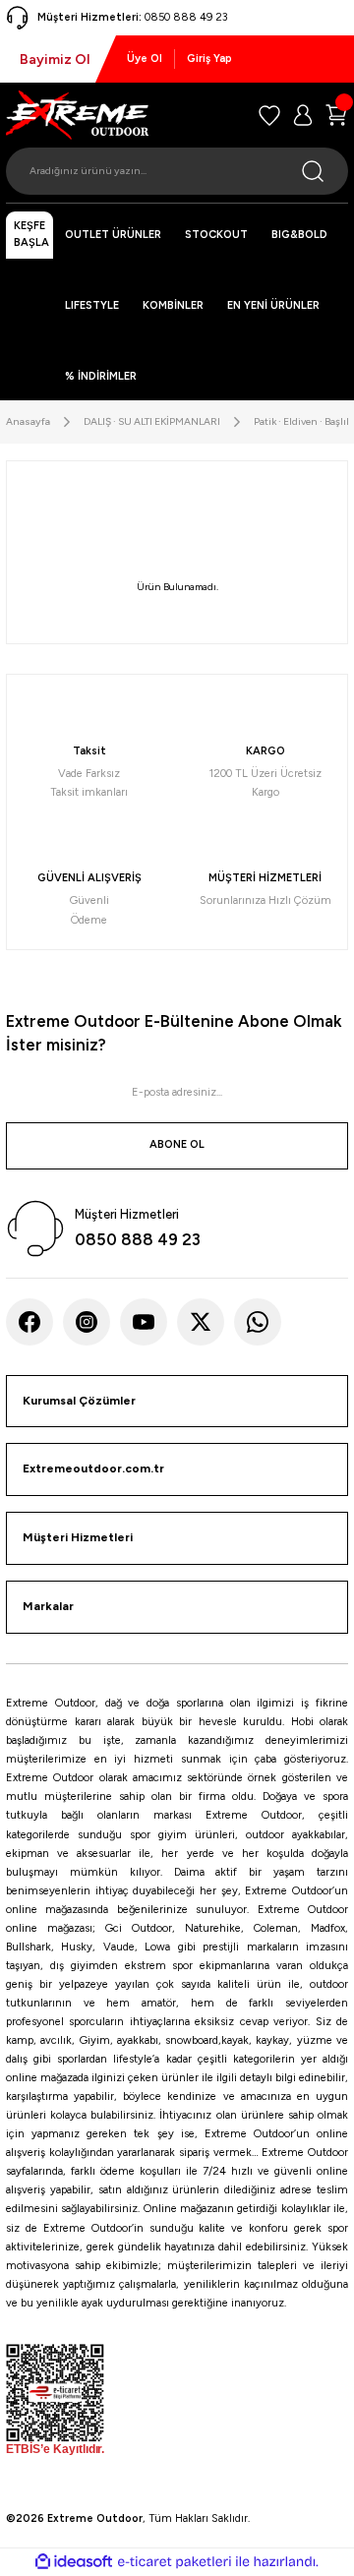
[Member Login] (303, 115)
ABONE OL (177, 1144)
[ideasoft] (74, 2562)
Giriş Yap (209, 59)
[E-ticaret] (175, 2562)
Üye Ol (145, 59)
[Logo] (77, 115)
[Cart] (336, 115)
